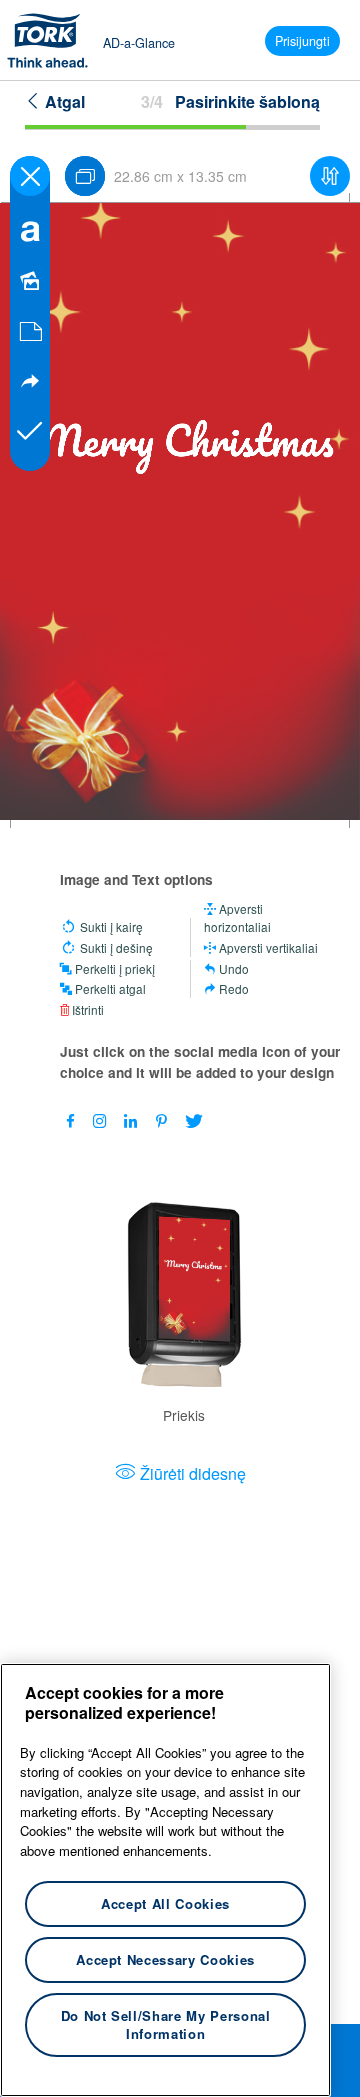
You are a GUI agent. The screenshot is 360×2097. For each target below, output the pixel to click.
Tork (54, 40)
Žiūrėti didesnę (193, 1473)
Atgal (63, 101)
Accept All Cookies (165, 1903)
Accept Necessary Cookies (165, 1959)
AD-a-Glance (139, 43)
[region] (165, 1880)
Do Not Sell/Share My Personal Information (166, 2024)
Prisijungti (302, 41)
